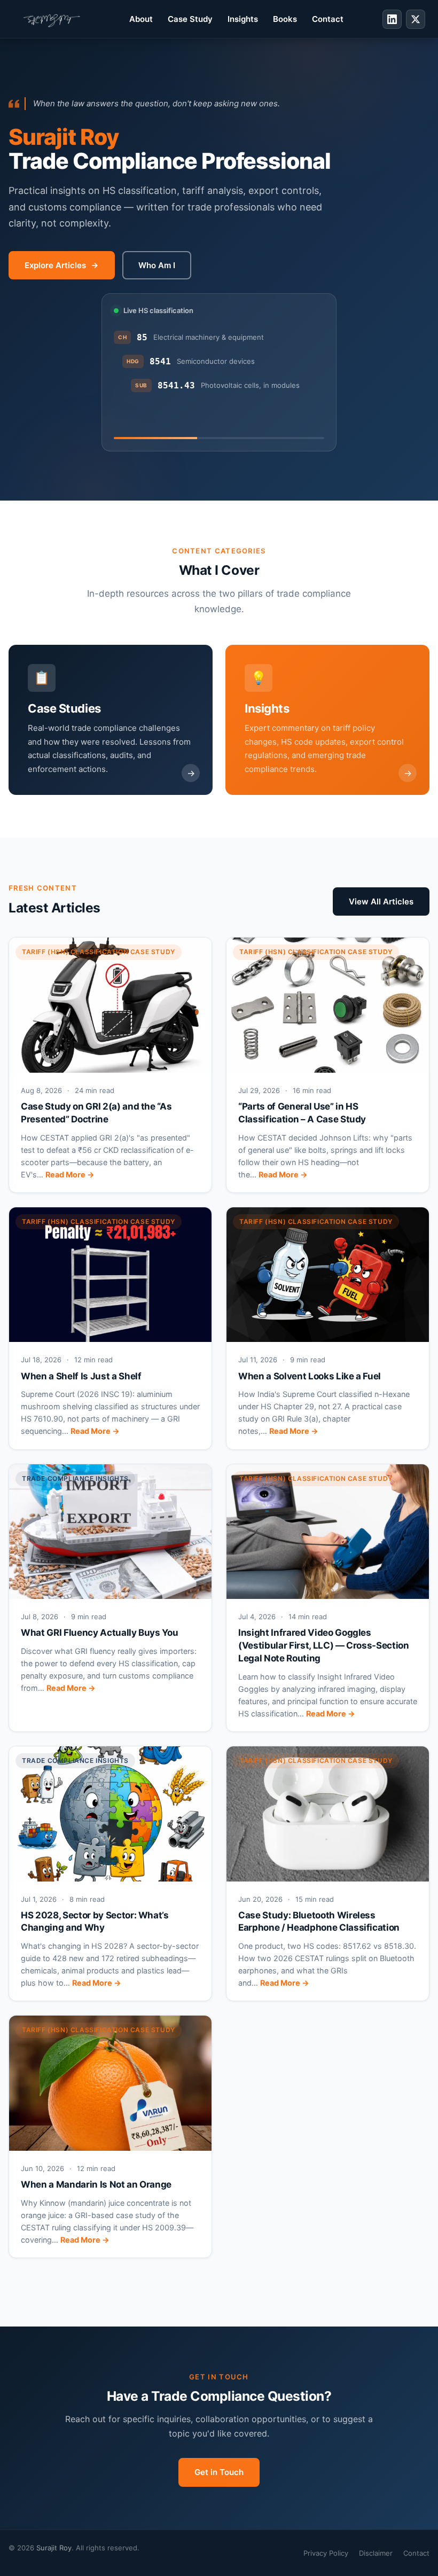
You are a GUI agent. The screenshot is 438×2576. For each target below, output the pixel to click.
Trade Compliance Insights (75, 1478)
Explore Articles (55, 265)
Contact (328, 19)
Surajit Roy (54, 2548)
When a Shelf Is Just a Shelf (81, 1376)
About (141, 19)
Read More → (70, 1174)
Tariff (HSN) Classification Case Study (99, 952)
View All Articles (381, 901)
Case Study (190, 19)
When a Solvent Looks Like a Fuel (310, 1376)
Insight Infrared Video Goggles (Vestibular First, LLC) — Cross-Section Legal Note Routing (324, 1645)
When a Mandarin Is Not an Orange (96, 2184)
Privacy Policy (326, 2553)
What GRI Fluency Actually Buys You (99, 1633)
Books (285, 19)
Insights (243, 19)
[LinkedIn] (392, 19)
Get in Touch (219, 2472)
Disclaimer (376, 2553)
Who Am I (157, 265)
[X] (416, 19)
